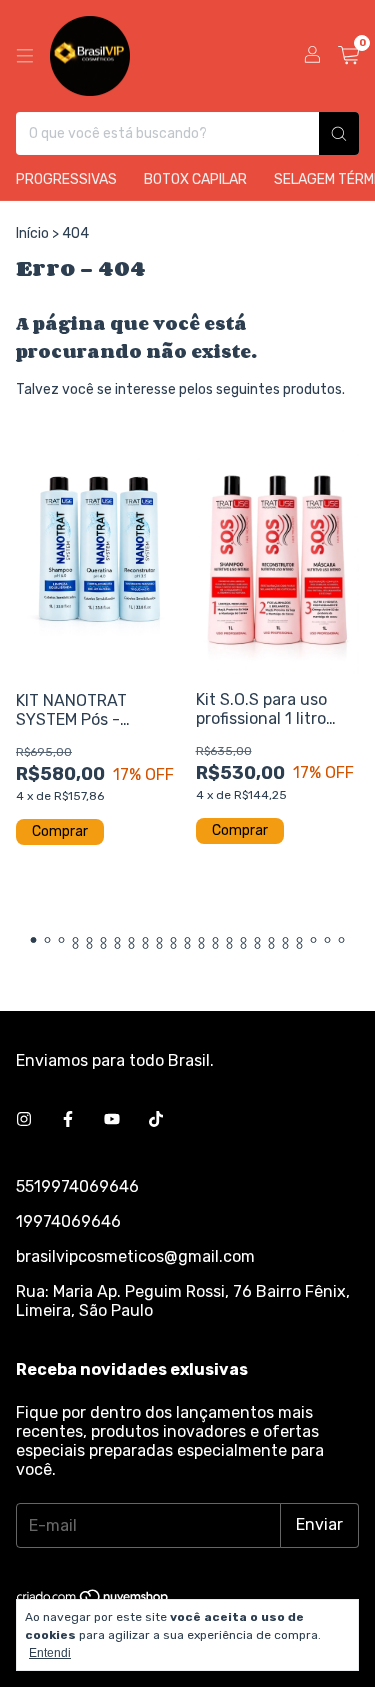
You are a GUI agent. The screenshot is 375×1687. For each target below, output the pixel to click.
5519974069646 (77, 1186)
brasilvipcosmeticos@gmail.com (135, 1256)
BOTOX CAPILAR (195, 179)
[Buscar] (339, 133)
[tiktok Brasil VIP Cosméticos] (156, 1119)
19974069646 (68, 1221)
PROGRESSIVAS (66, 179)
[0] (348, 56)
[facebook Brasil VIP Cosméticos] (68, 1119)
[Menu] (25, 56)
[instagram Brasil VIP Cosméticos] (24, 1119)
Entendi (50, 1653)
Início (32, 233)
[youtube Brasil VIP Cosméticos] (112, 1119)
